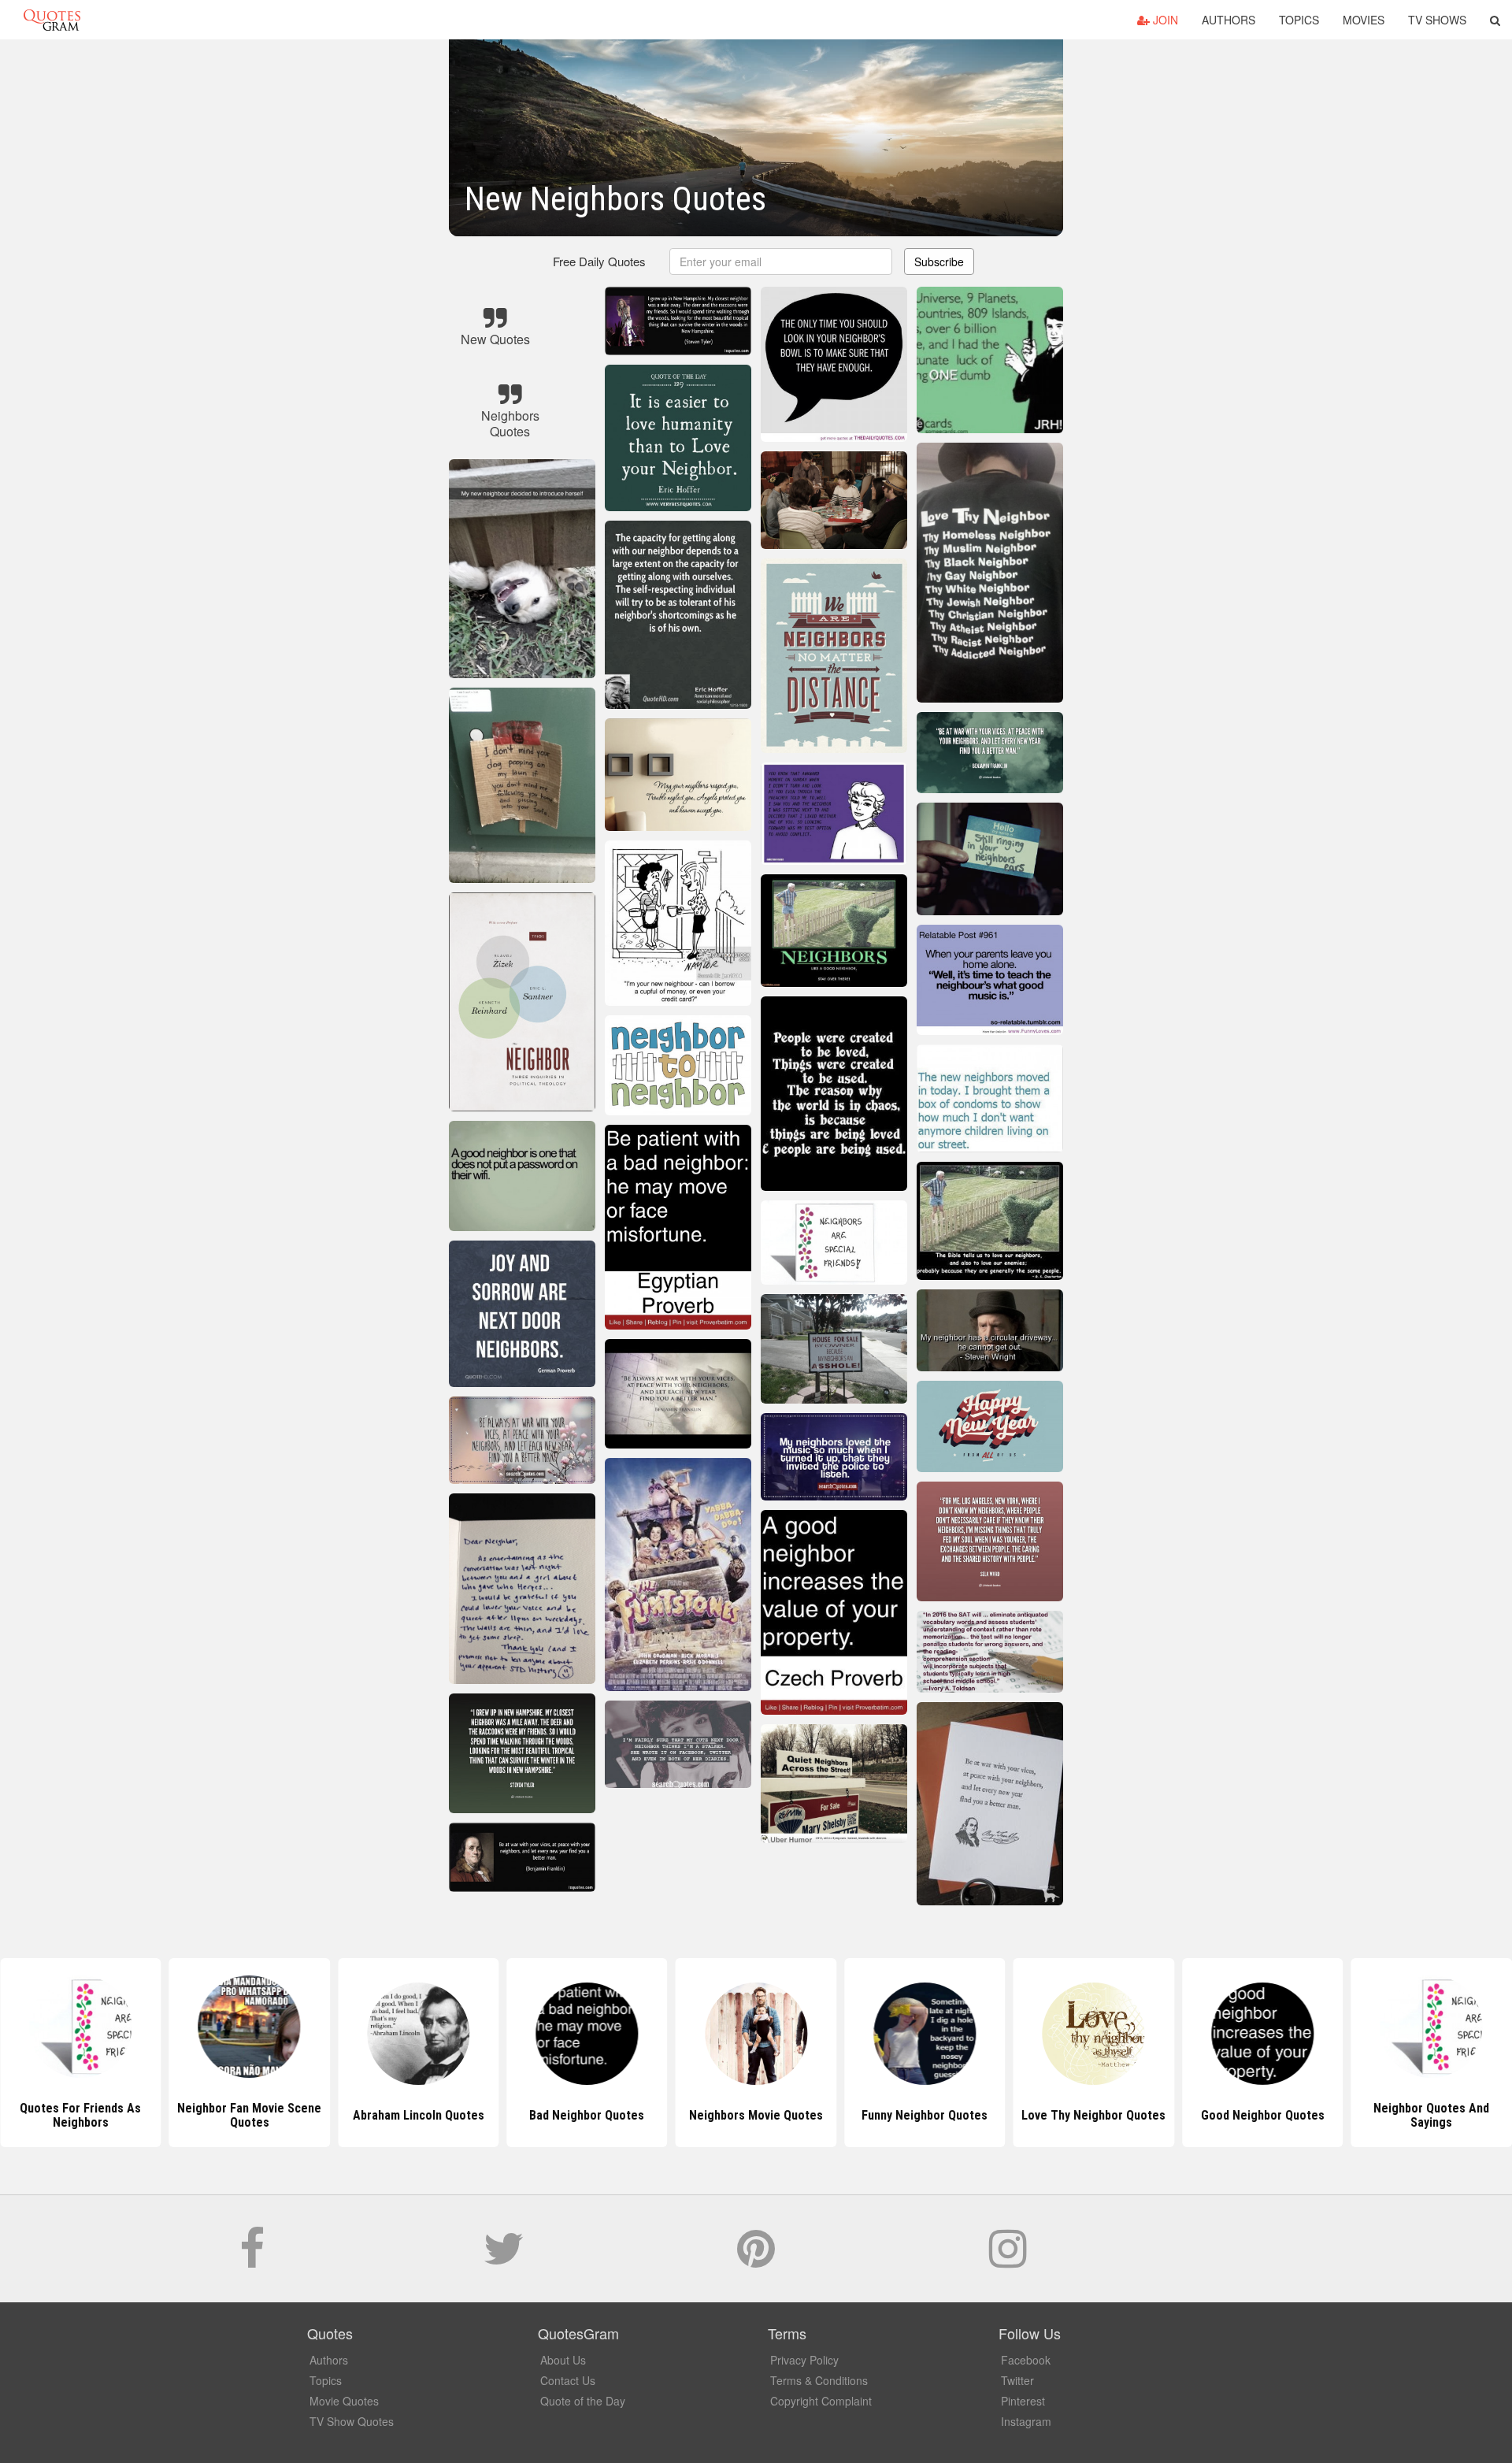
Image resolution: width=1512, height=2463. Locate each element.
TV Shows (1437, 20)
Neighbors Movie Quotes (587, 2115)
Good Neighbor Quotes (1093, 2115)
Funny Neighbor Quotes (756, 2115)
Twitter (1017, 2380)
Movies (1364, 20)
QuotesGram (52, 20)
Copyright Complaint (821, 2401)
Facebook (1026, 2360)
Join (1164, 20)
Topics (1299, 20)
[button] (1495, 20)
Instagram (1026, 2421)
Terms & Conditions (819, 2380)
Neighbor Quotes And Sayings (1263, 2115)
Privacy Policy (804, 2360)
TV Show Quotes (352, 2421)
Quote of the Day (583, 2401)
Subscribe (939, 262)
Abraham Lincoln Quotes (249, 2115)
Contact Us (568, 2380)
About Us (563, 2360)
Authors (1228, 20)
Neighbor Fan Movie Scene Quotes (81, 2115)
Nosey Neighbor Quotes (1432, 2115)
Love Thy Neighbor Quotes (925, 2115)
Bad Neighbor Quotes (418, 2115)
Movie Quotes (344, 2401)
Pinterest (1023, 2401)
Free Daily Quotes (599, 261)
